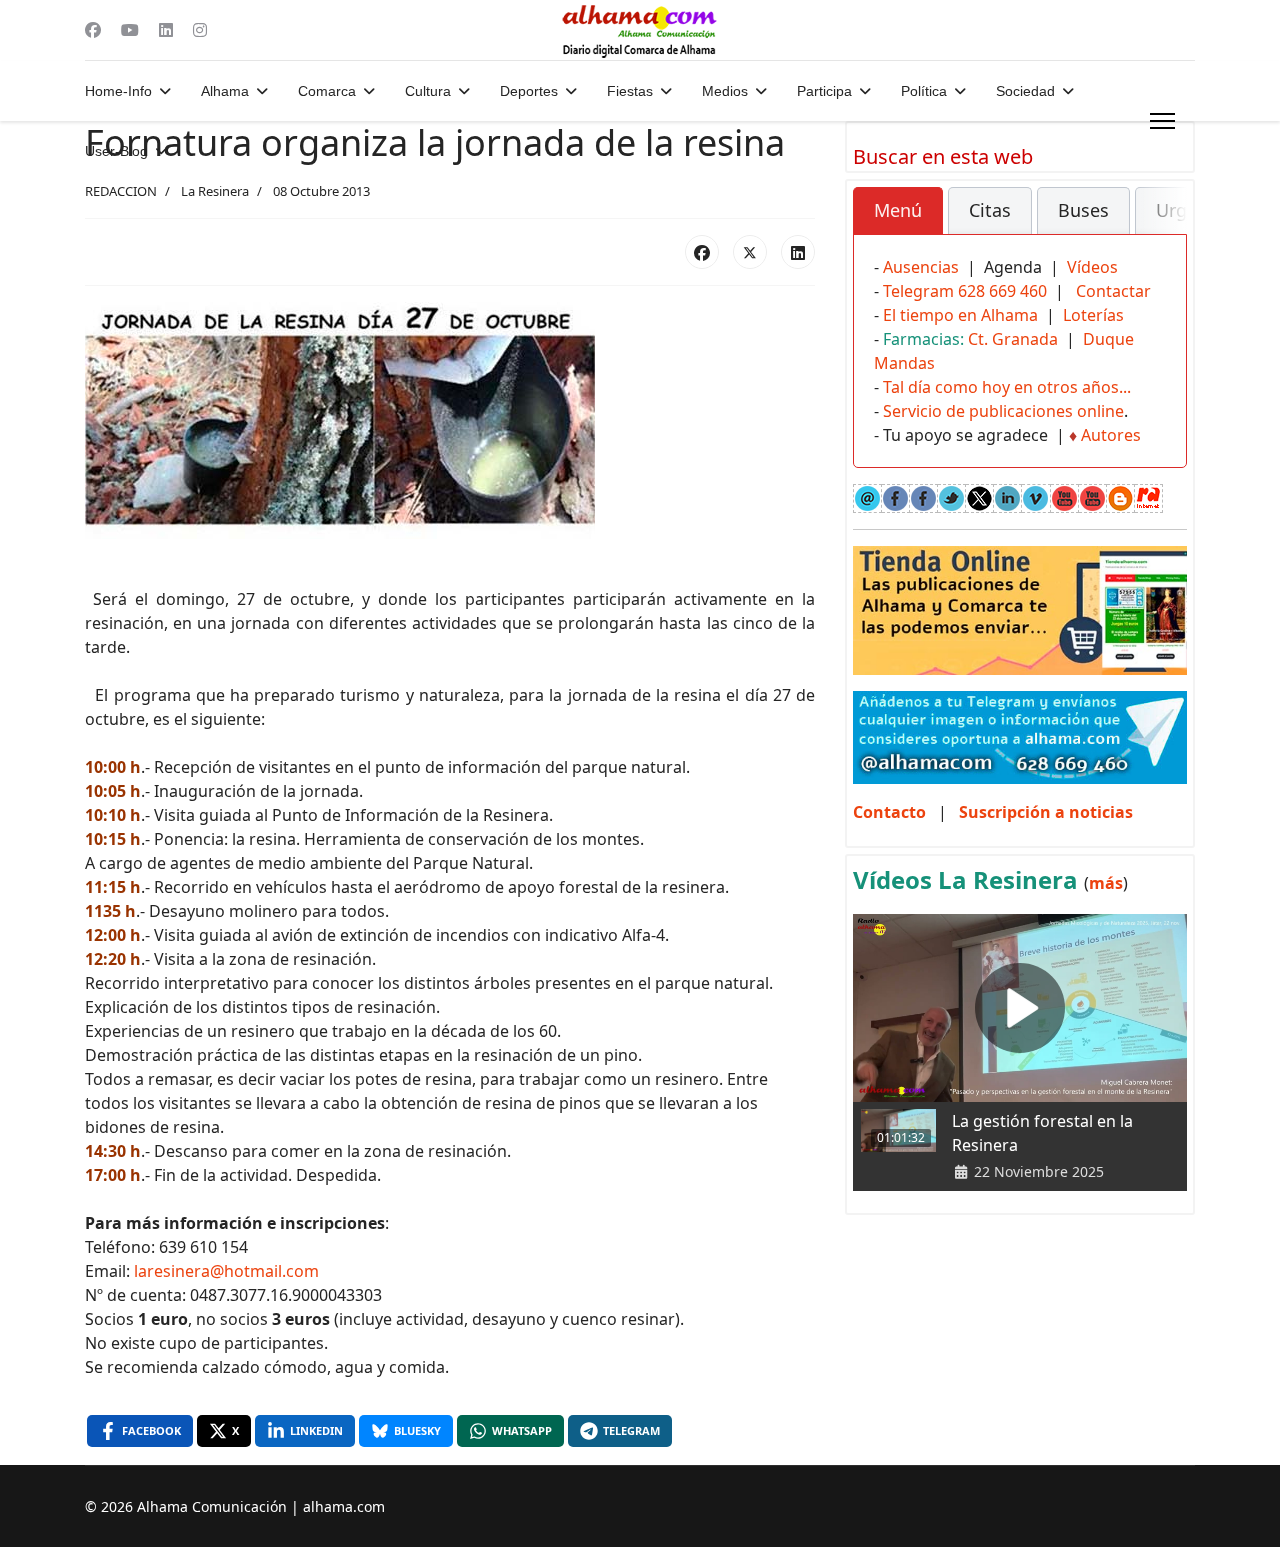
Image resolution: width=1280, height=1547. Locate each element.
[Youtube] (130, 30)
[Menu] (1162, 121)
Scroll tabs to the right (1164, 224)
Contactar (1113, 291)
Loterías (1093, 315)
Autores (1111, 435)
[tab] (898, 211)
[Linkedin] (166, 30)
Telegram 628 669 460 (965, 291)
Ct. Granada (1013, 339)
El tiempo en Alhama (960, 315)
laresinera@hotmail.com (226, 1271)
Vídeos (1092, 267)
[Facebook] (93, 30)
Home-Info (118, 91)
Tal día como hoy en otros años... (1007, 387)
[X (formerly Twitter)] (750, 252)
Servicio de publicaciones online (1003, 411)
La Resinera (215, 191)
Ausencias (921, 267)
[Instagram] (200, 30)
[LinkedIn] (798, 252)
